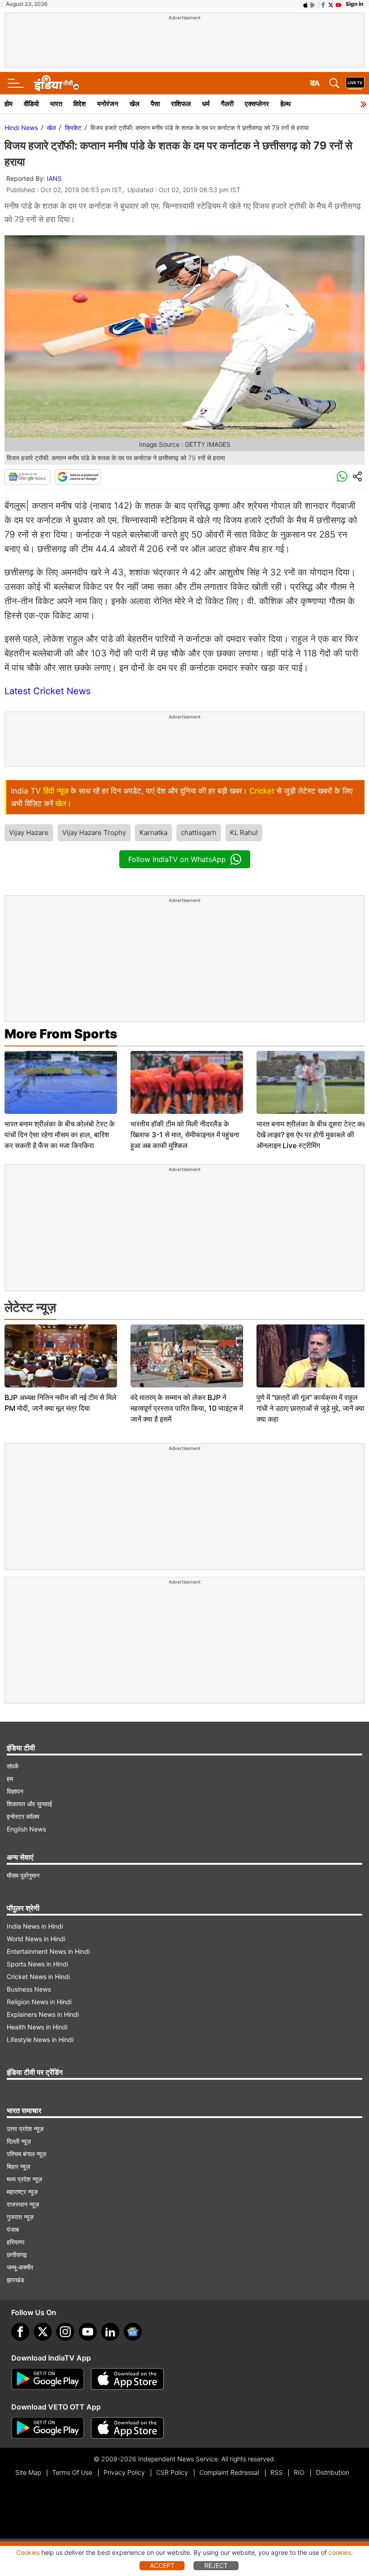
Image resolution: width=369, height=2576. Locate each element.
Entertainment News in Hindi (48, 1951)
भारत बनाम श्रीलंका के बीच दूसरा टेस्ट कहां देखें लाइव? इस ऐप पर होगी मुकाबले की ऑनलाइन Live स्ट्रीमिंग (312, 1135)
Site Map (28, 2472)
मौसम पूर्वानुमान (23, 1875)
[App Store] (127, 2379)
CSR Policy (172, 2472)
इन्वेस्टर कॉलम (23, 1816)
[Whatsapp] (342, 477)
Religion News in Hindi (39, 2002)
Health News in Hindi (37, 2027)
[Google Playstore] (48, 2379)
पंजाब (13, 2229)
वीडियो (31, 104)
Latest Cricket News (47, 691)
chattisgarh (199, 832)
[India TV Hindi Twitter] (331, 4)
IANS (54, 178)
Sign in (354, 4)
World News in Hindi (36, 1939)
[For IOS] (127, 2428)
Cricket (262, 791)
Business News (29, 1989)
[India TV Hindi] (56, 83)
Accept (162, 2565)
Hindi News (21, 128)
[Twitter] (43, 2332)
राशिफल (181, 104)
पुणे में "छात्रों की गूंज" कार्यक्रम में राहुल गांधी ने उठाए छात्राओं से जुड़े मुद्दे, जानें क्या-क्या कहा (312, 1408)
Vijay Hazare (29, 832)
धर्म (206, 104)
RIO (299, 2472)
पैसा (155, 104)
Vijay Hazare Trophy (94, 832)
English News (26, 1829)
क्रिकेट (73, 128)
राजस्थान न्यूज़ (23, 2204)
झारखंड (16, 2280)
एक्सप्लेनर (257, 104)
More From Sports (61, 1034)
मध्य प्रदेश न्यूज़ (25, 2179)
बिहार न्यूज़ (18, 2166)
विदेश (80, 104)
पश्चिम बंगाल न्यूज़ (27, 2154)
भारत (56, 104)
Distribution (333, 2472)
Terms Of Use (72, 2472)
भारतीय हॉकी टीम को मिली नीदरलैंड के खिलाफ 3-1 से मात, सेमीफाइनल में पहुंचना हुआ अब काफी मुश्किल (185, 1135)
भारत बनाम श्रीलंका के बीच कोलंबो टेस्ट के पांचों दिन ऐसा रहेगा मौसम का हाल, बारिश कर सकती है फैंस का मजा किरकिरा (60, 1135)
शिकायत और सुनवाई (29, 1804)
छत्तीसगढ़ (17, 2255)
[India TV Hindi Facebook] (323, 4)
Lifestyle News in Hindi (40, 2040)
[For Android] (48, 2428)
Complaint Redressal (229, 2472)
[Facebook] (20, 2332)
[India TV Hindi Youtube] (338, 4)
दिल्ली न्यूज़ (19, 2141)
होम (9, 104)
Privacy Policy (124, 2472)
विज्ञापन (15, 1791)
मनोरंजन (108, 104)
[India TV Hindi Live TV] (355, 83)
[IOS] (306, 4)
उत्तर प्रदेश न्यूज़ (25, 2129)
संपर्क (13, 1766)
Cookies (28, 2552)
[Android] (313, 4)
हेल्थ (286, 104)
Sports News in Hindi (37, 1964)
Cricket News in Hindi (38, 1977)
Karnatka (153, 832)
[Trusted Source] (78, 477)
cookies (340, 2552)
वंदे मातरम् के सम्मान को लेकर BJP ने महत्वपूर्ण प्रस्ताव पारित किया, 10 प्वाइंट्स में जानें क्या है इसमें (187, 1408)
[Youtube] (88, 2332)
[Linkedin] (110, 2332)
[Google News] (27, 477)
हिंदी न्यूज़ (56, 791)
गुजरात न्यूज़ (20, 2217)
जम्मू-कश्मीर (20, 2267)
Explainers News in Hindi (43, 2014)
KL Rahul (244, 832)
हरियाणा (16, 2242)
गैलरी (227, 104)
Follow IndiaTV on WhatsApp (177, 859)
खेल (135, 104)
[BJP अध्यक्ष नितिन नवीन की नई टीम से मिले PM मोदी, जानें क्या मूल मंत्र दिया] (61, 1356)
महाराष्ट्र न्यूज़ (22, 2192)
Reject (216, 2565)
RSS (277, 2472)
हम (10, 1779)
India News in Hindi (35, 1926)
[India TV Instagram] (65, 2332)
